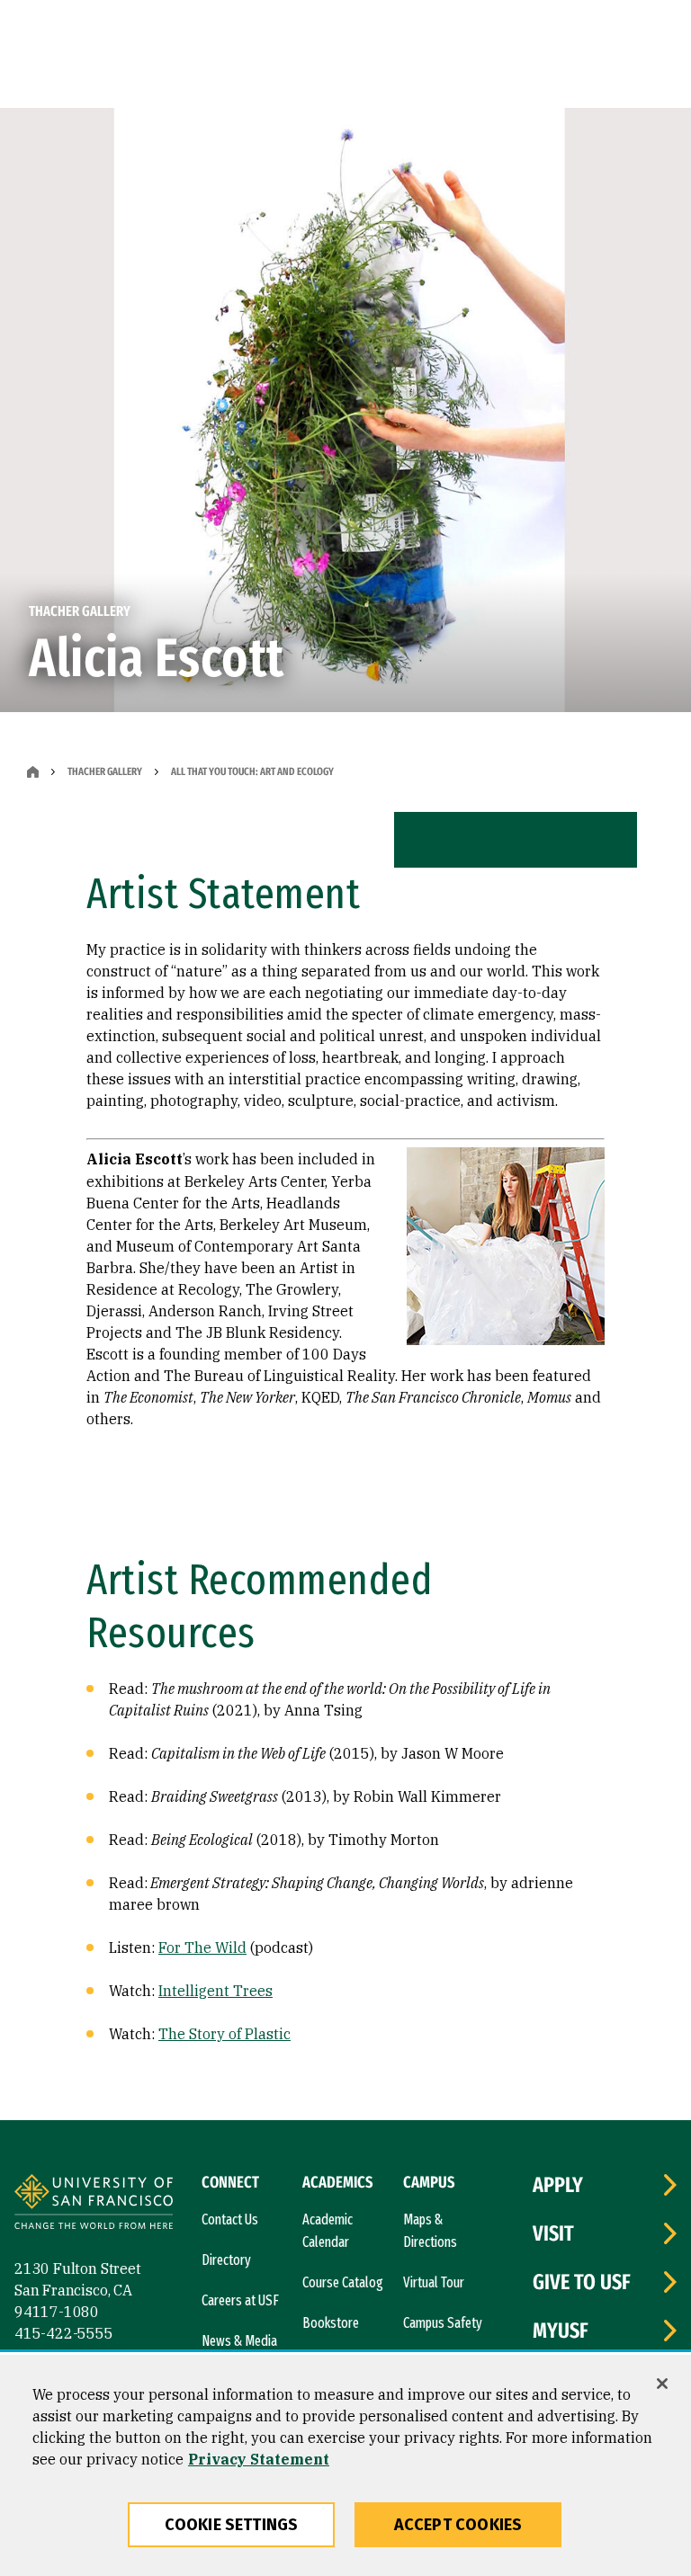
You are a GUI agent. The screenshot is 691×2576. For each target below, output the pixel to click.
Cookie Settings (232, 2525)
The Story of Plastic (224, 2034)
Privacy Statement (259, 2459)
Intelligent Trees (215, 1991)
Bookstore (331, 2323)
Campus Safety (443, 2323)
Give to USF (582, 2282)
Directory (226, 2260)
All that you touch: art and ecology (252, 771)
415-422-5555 (64, 2333)
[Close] (662, 2384)
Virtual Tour (434, 2282)
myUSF (561, 2331)
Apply (558, 2185)
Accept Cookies (458, 2525)
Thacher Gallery (105, 771)
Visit (553, 2233)
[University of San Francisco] (94, 2204)
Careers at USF (240, 2300)
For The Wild (202, 1948)
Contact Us (230, 2219)
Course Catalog (343, 2282)
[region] (345, 2465)
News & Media (239, 2341)
